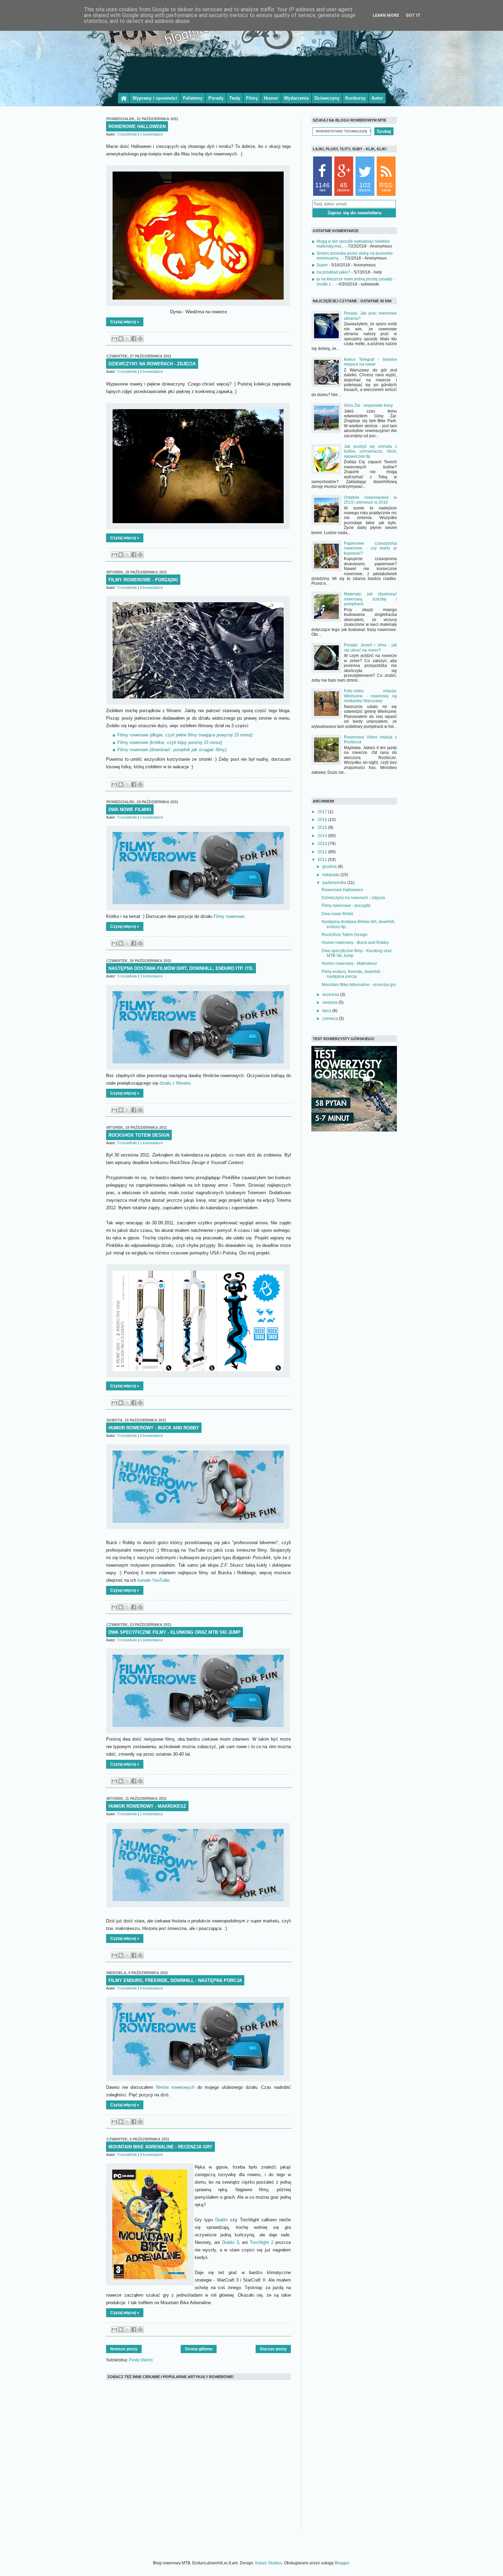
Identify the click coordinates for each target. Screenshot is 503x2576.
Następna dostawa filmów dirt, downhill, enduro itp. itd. (181, 968)
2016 (323, 820)
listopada (331, 875)
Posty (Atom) (141, 2360)
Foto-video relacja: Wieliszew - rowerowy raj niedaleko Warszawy (370, 696)
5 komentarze (151, 371)
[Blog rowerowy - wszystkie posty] (124, 98)
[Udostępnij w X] (127, 339)
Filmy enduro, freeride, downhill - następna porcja (175, 1980)
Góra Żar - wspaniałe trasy (368, 405)
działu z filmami (175, 1083)
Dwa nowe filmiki (130, 810)
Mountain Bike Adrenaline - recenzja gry (160, 2147)
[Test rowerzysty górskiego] (354, 1130)
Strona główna (199, 2349)
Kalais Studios (269, 2563)
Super (322, 265)
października (335, 883)
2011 (323, 860)
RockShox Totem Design (139, 1135)
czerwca (331, 1019)
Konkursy (355, 98)
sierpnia (330, 1002)
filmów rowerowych (175, 2087)
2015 (323, 828)
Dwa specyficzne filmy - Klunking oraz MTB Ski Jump (175, 1632)
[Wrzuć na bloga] (121, 339)
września (331, 995)
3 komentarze (151, 976)
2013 (323, 844)
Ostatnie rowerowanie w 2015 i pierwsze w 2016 (370, 500)
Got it (413, 15)
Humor (271, 98)
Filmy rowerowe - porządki (143, 580)
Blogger (342, 2563)
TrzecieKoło (127, 134)
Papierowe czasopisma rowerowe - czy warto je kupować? (370, 548)
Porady (216, 98)
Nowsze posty (124, 2349)
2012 (323, 852)
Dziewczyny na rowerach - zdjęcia (152, 364)
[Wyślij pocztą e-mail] (114, 339)
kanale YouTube (153, 1580)
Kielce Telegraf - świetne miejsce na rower (370, 362)
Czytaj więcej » (125, 322)
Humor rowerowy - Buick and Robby (154, 1428)
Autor (377, 98)
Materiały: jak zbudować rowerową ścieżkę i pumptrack (370, 599)
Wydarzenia (296, 98)
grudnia (330, 867)
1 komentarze (151, 134)
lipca (327, 1011)
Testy (235, 98)
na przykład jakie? (333, 272)
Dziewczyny (327, 98)
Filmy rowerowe (185, 735)
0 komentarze (151, 588)
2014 (323, 836)
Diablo (221, 2220)
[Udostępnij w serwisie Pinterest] (140, 339)
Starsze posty (273, 2349)
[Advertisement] (251, 73)
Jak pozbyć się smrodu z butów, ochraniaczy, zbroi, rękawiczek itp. (370, 451)
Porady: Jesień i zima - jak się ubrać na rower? (370, 647)
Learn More (386, 15)
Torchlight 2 (262, 2242)
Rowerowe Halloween (137, 127)
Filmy (252, 98)
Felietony (193, 98)
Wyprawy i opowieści (155, 98)
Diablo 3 (230, 2242)
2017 (323, 812)
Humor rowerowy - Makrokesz (147, 1806)
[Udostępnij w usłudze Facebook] (134, 339)
